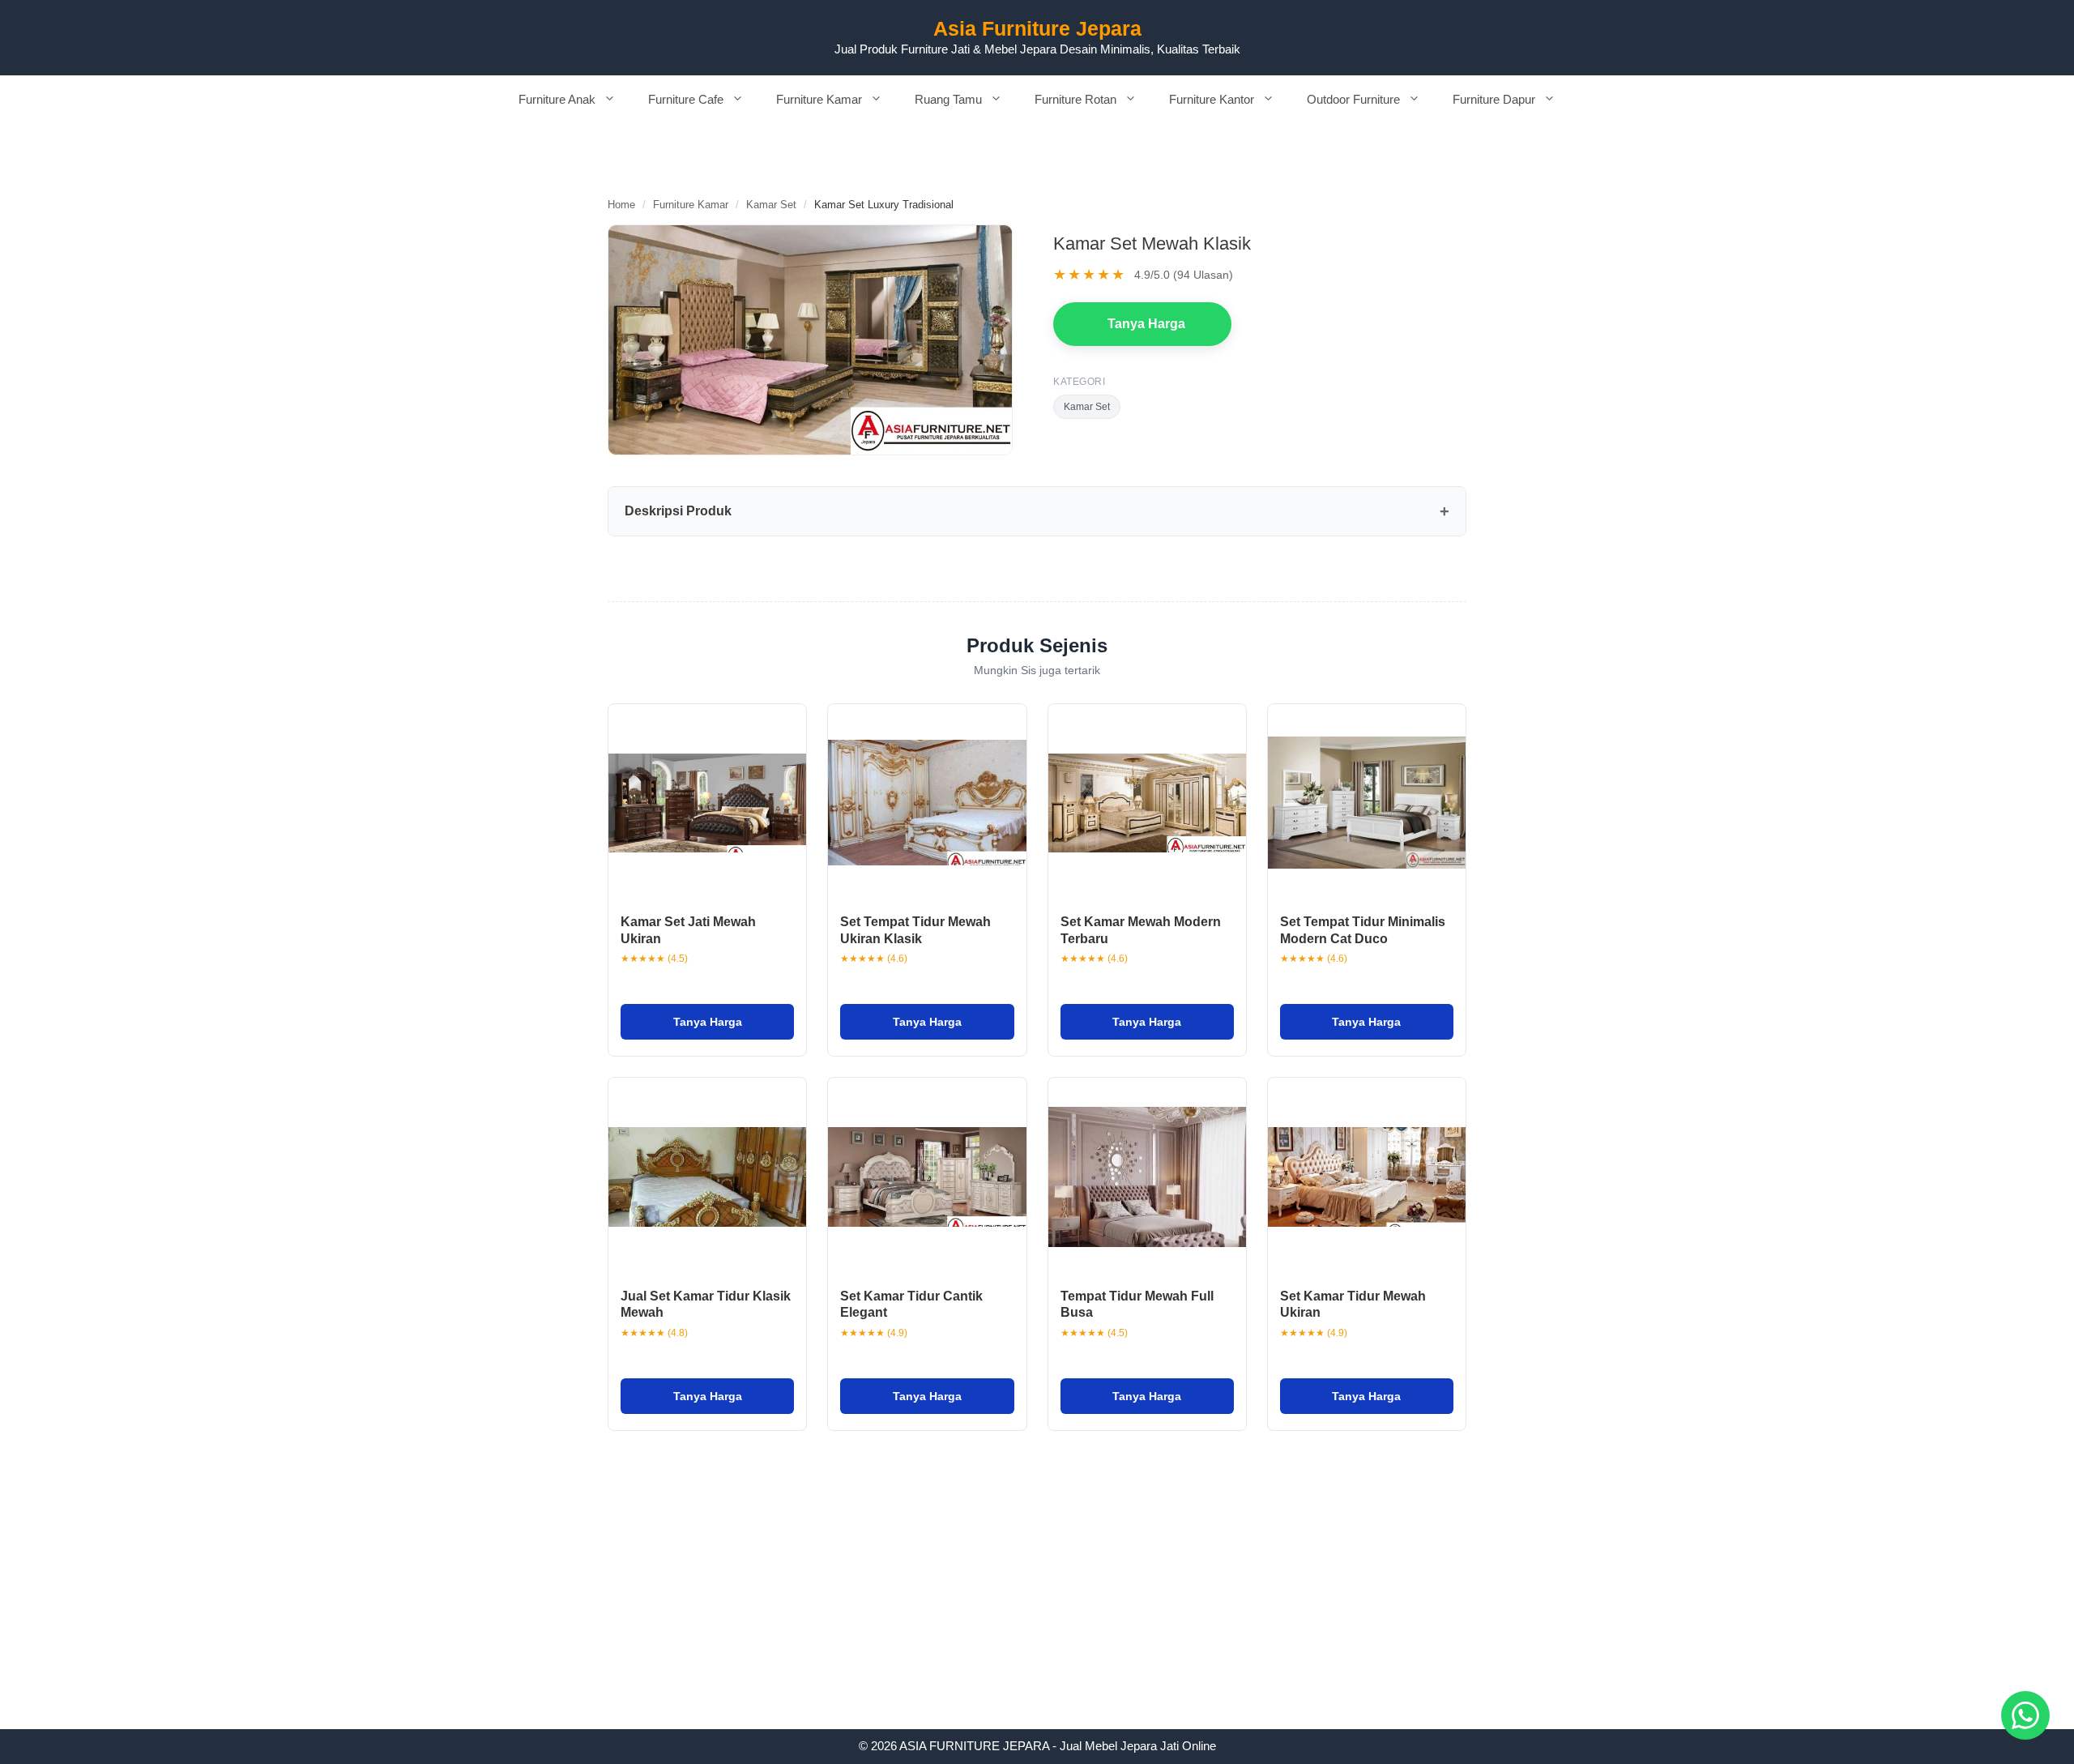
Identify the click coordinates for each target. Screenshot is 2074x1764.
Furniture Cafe (686, 99)
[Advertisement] (1037, 1609)
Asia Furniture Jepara (1037, 28)
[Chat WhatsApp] (2025, 1715)
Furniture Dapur (1494, 99)
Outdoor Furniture (1353, 99)
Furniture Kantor (1212, 99)
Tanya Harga (1146, 324)
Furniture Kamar (819, 99)
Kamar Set (771, 205)
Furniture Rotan (1075, 99)
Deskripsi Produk (678, 511)
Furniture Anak (557, 99)
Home (621, 205)
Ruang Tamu (948, 99)
